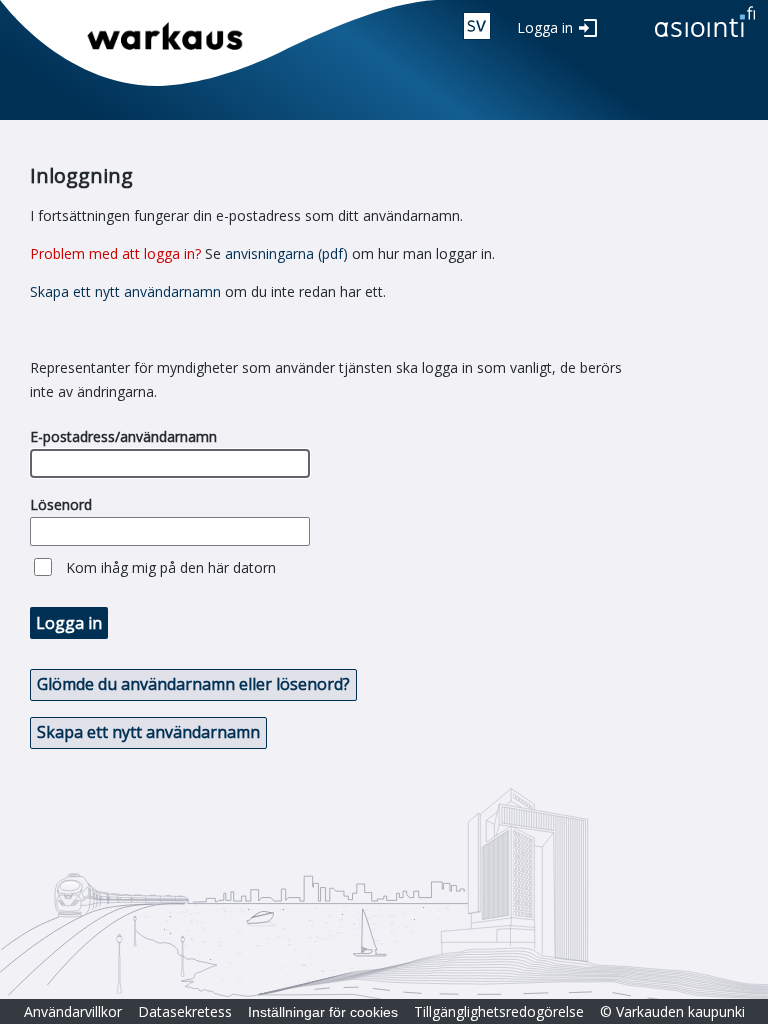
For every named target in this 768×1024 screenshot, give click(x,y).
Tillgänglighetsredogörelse (499, 1011)
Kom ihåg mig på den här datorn (171, 567)
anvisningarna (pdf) (286, 253)
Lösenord (61, 504)
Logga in (545, 27)
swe (477, 26)
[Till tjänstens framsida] (705, 38)
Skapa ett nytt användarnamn (125, 291)
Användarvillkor (73, 1011)
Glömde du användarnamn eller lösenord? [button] (193, 684)
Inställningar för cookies (323, 1012)
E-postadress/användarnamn (123, 436)
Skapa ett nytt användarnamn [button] (148, 732)
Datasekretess (185, 1011)
